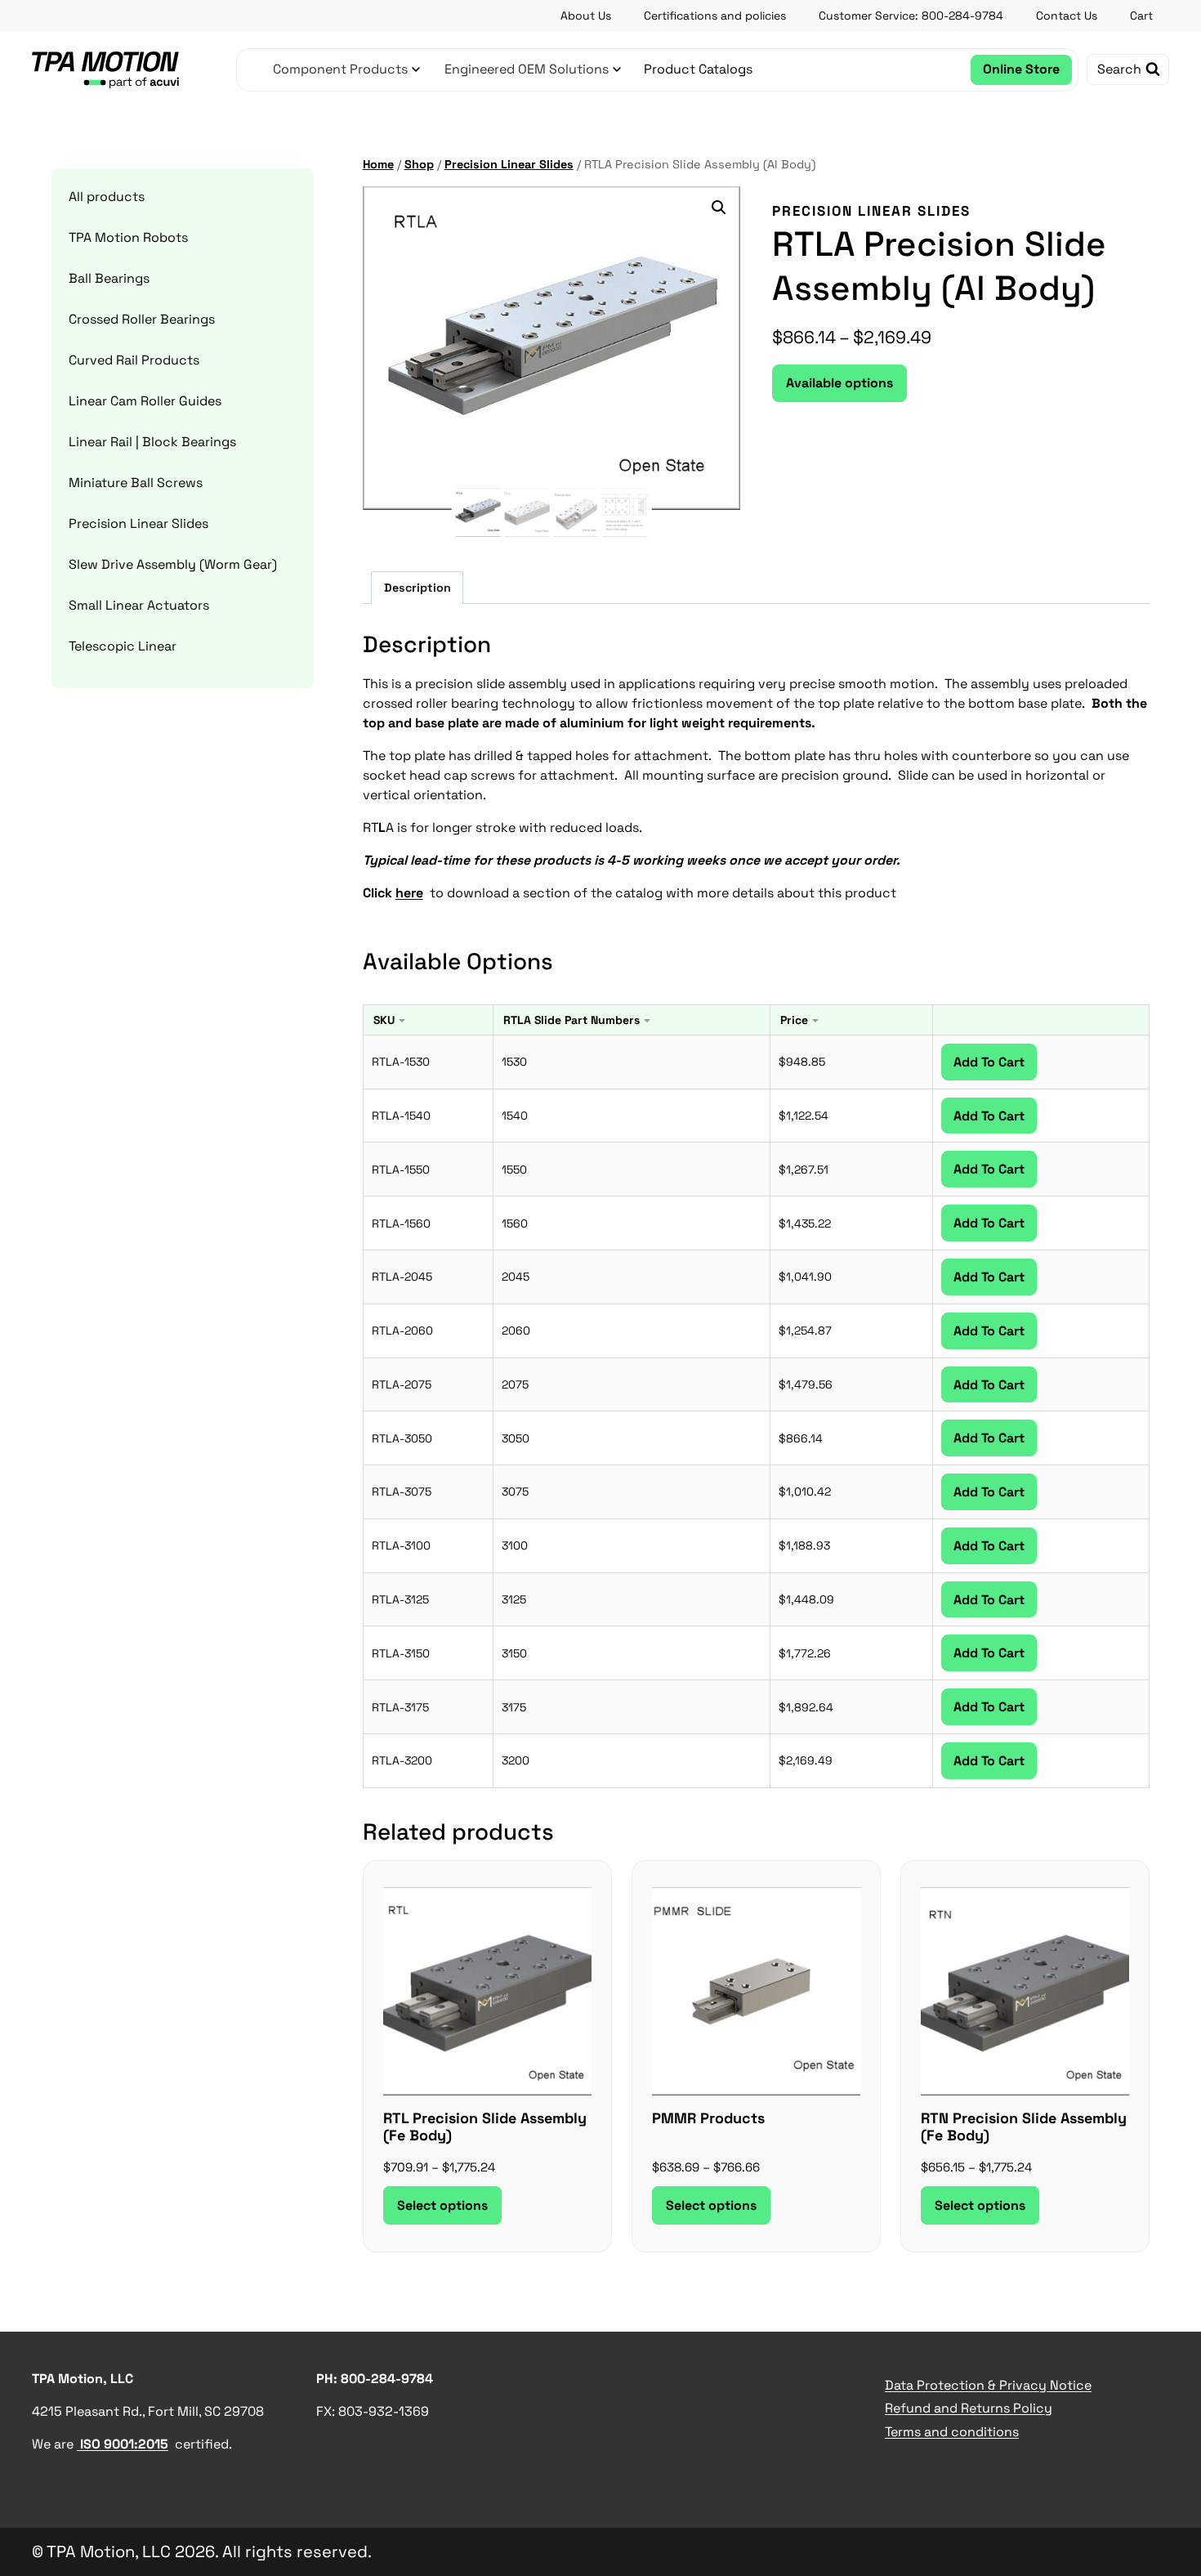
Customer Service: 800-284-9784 (911, 16)
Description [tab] (417, 588)
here (409, 893)
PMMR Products (708, 2118)
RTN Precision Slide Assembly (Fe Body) (1024, 2127)
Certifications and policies (715, 16)
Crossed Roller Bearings (142, 319)
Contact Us (1067, 16)
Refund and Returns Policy (969, 2408)
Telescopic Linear (123, 646)
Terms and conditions (952, 2432)
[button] (719, 208)
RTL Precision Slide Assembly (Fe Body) (485, 2127)
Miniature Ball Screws (136, 483)
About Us (586, 16)
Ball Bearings (109, 278)
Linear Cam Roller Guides (145, 401)
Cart (1141, 16)
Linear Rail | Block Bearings (152, 442)
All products (107, 197)
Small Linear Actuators (139, 605)
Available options (839, 383)
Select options (442, 2205)
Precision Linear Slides (871, 211)
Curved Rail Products (134, 360)
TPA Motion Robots (128, 237)
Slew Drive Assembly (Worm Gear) (173, 564)
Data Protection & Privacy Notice (988, 2385)
